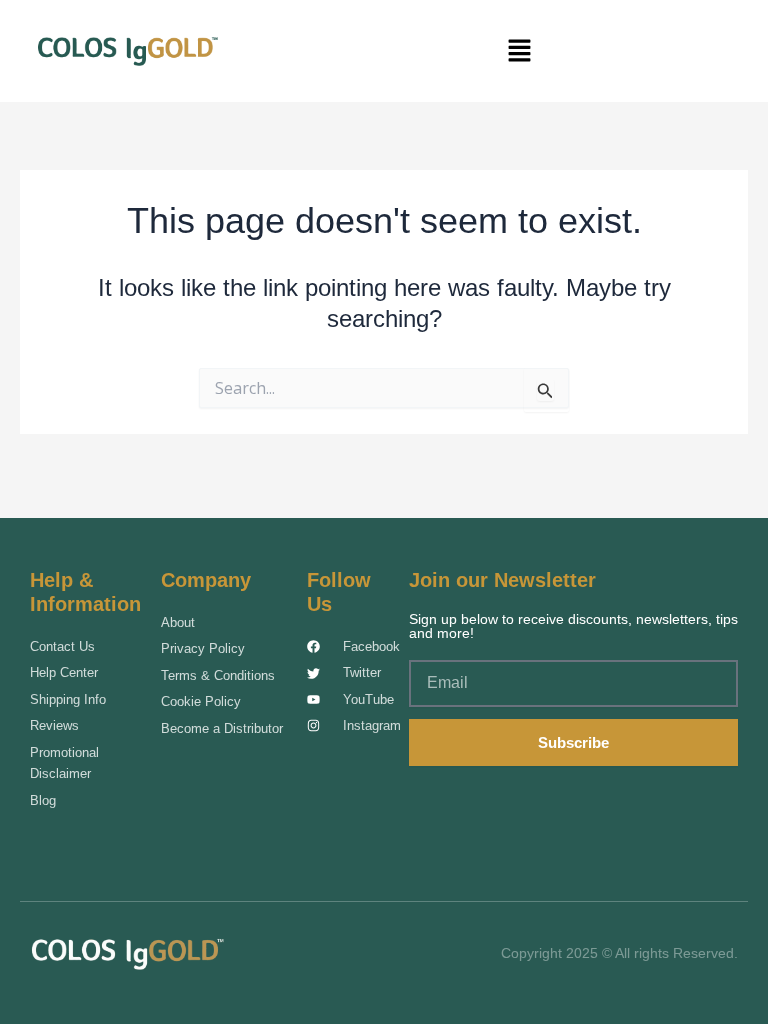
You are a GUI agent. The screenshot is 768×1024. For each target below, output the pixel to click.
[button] (520, 51)
